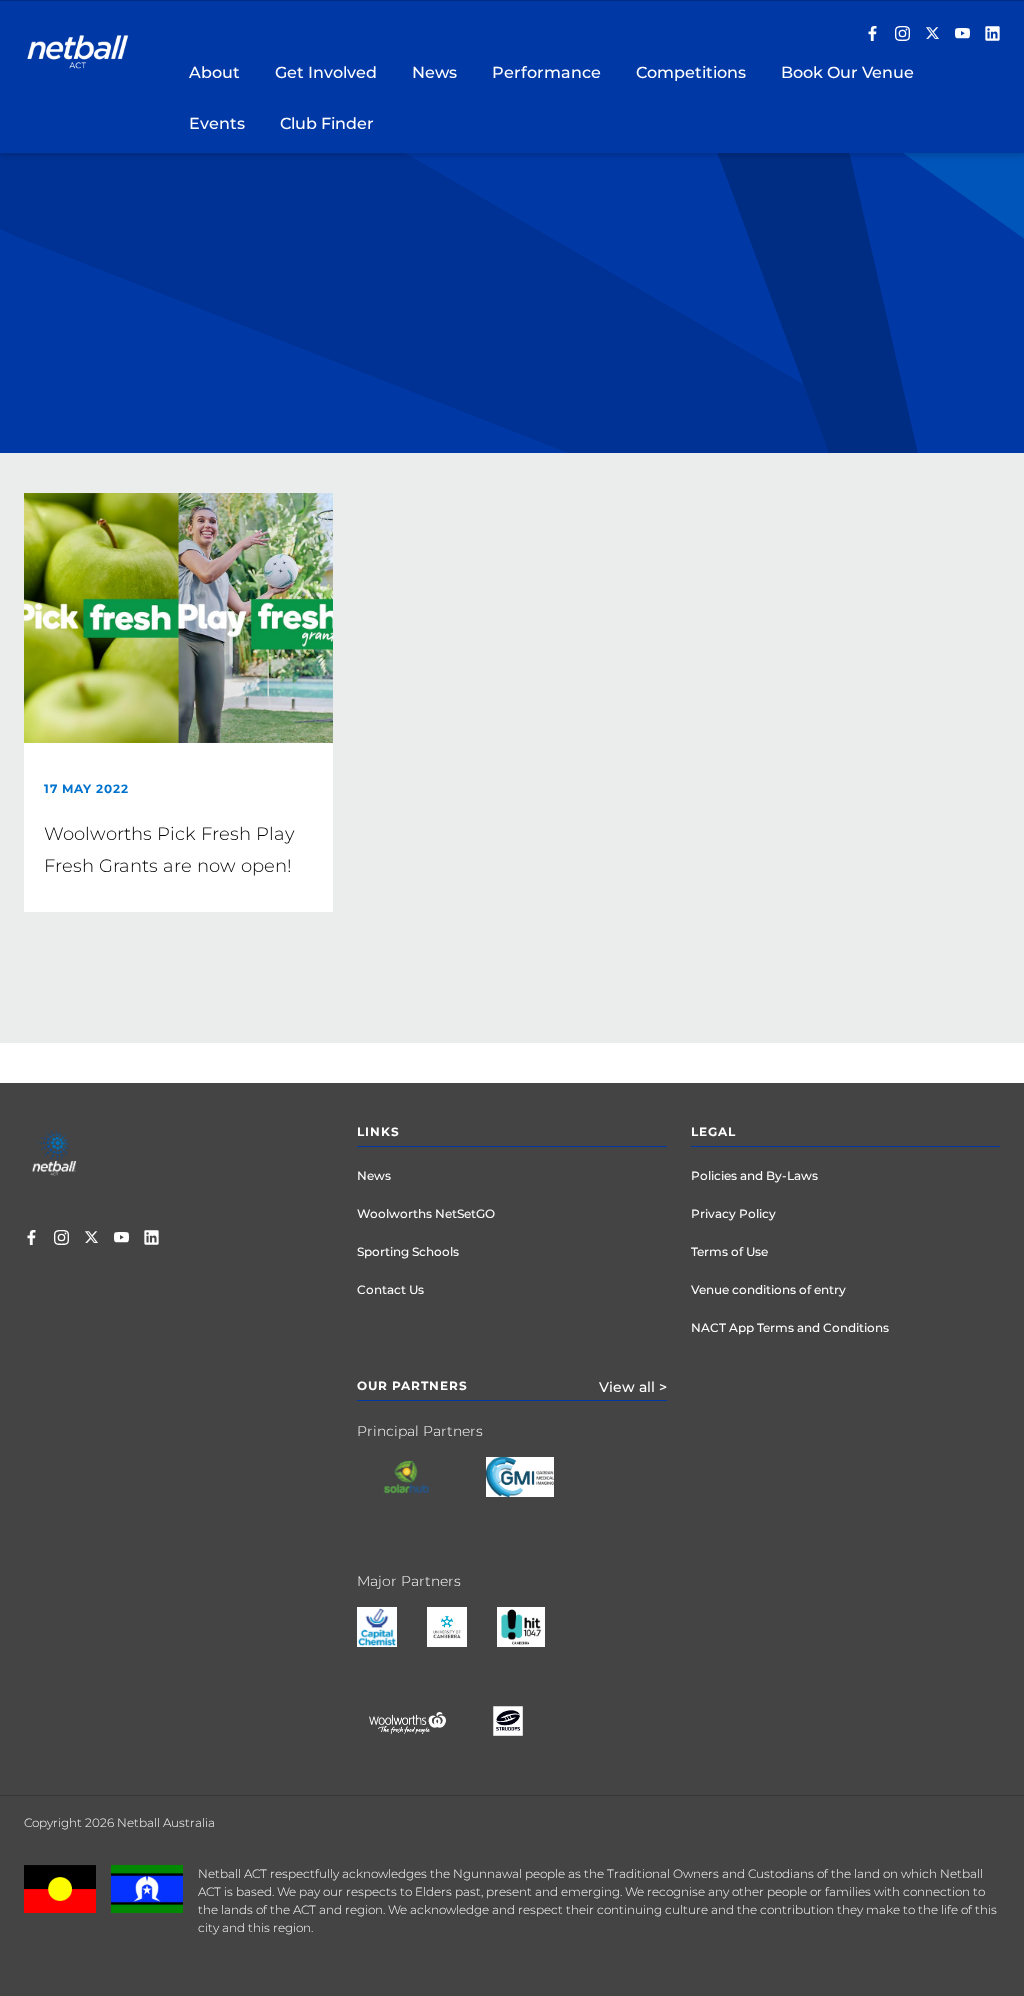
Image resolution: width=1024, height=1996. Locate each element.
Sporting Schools (408, 1251)
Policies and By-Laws (754, 1175)
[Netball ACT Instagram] (902, 35)
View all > (633, 1387)
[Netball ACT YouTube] (962, 35)
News (374, 1175)
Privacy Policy (733, 1213)
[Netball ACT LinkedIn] (992, 35)
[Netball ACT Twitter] (932, 35)
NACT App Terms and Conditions (790, 1327)
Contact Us (390, 1289)
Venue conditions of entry (768, 1289)
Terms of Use (729, 1251)
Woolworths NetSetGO (426, 1213)
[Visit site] (421, 1492)
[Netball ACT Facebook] (872, 35)
